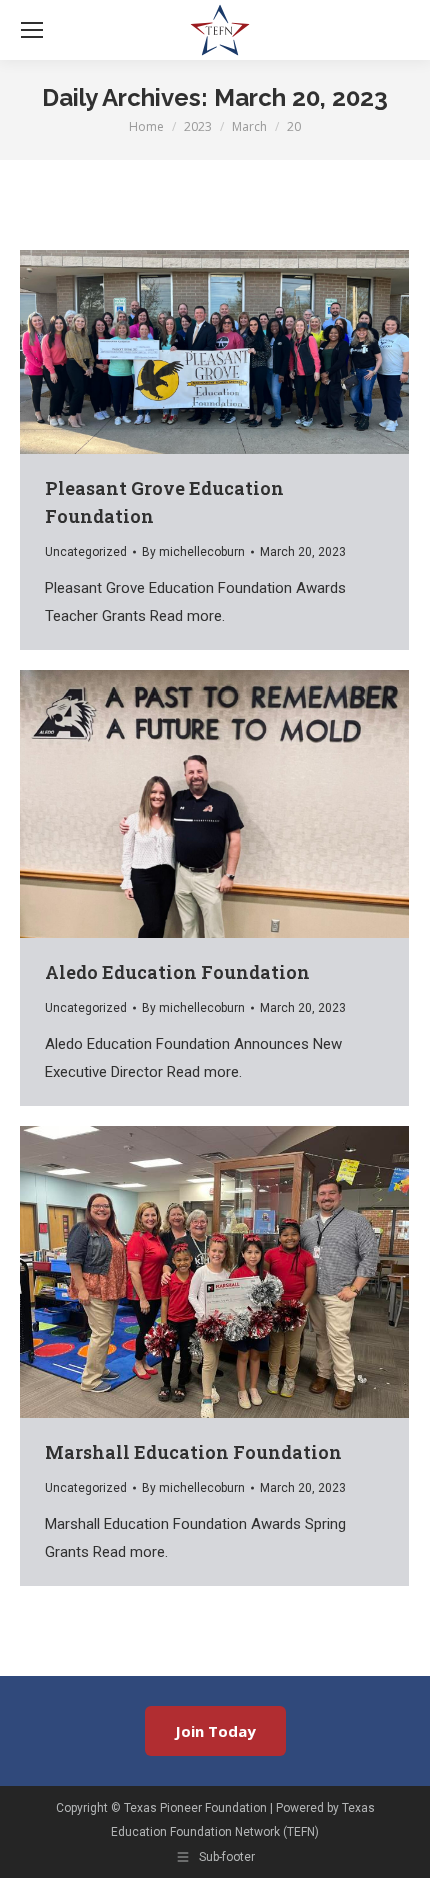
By (193, 552)
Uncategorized (86, 552)
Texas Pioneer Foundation (195, 1808)
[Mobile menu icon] (32, 30)
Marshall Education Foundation (193, 1452)
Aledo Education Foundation (177, 972)
